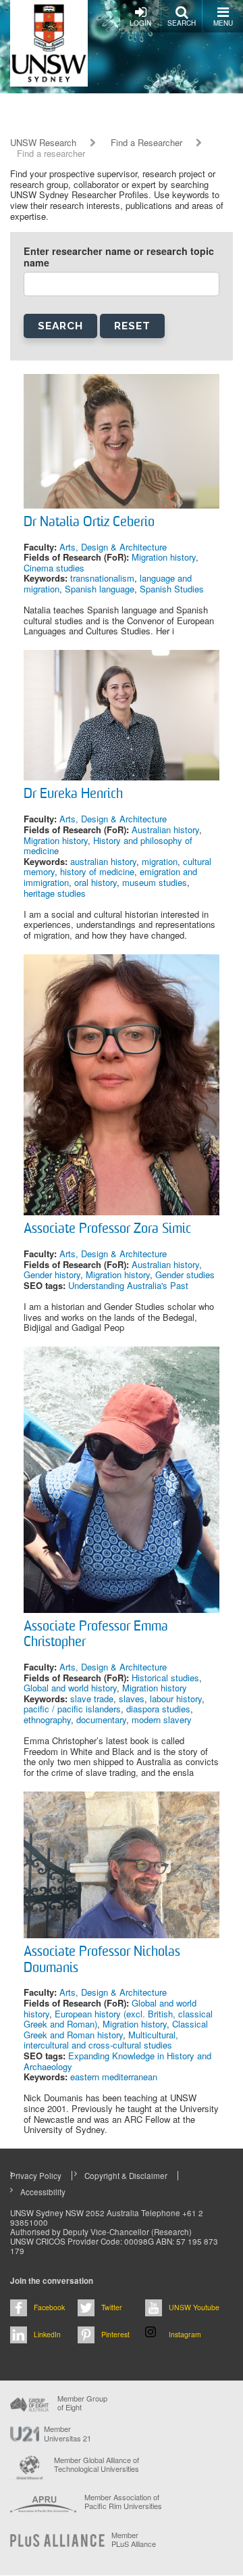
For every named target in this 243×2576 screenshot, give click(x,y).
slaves (132, 1699)
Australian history (165, 829)
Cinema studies (54, 568)
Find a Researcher (146, 143)
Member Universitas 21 (67, 2433)
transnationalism (102, 578)
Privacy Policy (36, 2176)
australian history (103, 861)
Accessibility (43, 2192)
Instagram (185, 2334)
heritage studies (55, 893)
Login (140, 23)
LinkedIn (47, 2334)
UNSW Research (43, 143)
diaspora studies (158, 1709)
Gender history (52, 1274)
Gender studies (185, 1274)
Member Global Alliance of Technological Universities (97, 2465)
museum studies (155, 882)
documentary (101, 1719)
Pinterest (115, 2334)
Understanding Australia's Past (128, 1285)
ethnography (47, 1719)
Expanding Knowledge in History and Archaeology (117, 2061)
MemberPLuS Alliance (134, 2539)
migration (160, 861)
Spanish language (100, 589)
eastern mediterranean (114, 2077)
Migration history (164, 557)
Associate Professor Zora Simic (107, 1230)
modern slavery (162, 1719)
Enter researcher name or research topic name (119, 257)
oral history (96, 882)
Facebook (49, 2307)
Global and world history (70, 1688)
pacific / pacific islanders (72, 1709)
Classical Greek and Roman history (116, 2029)
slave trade (92, 1699)
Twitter (112, 2307)
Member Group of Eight (82, 2403)
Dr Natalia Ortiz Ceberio (89, 523)
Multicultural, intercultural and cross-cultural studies (101, 2040)
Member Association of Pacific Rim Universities (123, 2502)
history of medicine (97, 871)
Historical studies (165, 1678)
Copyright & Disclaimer (126, 2176)
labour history (176, 1699)
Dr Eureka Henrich (73, 795)
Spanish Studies (172, 589)
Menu (223, 23)
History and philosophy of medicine (108, 846)
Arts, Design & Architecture (113, 547)
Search (182, 23)
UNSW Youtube (194, 2307)
